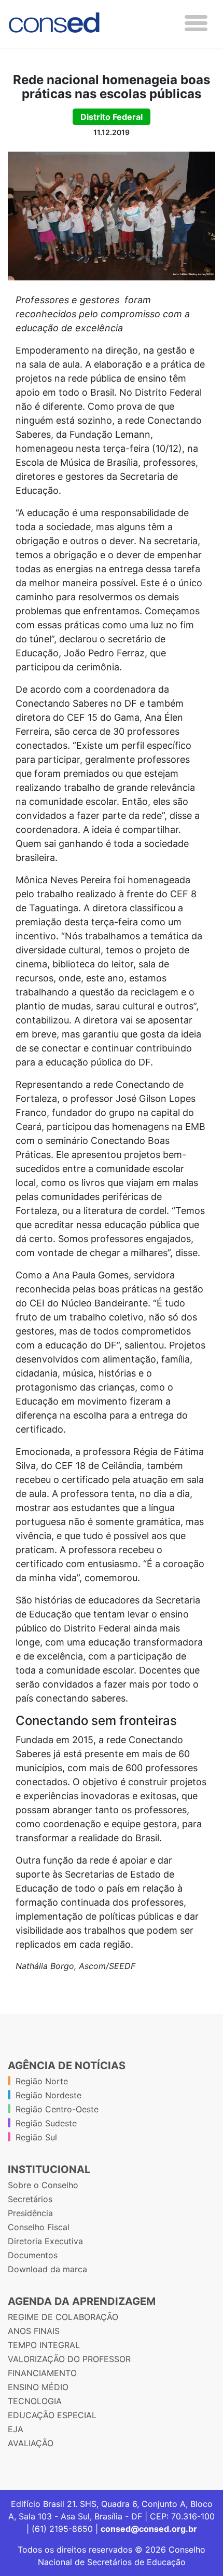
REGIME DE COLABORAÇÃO (63, 2317)
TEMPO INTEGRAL (44, 2345)
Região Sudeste (46, 2123)
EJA (16, 2429)
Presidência (30, 2213)
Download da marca (47, 2269)
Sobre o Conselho (43, 2185)
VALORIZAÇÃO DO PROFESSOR (69, 2359)
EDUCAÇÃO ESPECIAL (52, 2415)
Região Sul (36, 2137)
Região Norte (42, 2081)
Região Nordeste (48, 2095)
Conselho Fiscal (39, 2227)
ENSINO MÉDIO (38, 2387)
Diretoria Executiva (45, 2241)
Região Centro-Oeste (57, 2109)
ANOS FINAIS (34, 2331)
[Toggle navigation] (196, 23)
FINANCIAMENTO (42, 2373)
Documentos (33, 2255)
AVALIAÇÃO (31, 2443)
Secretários (30, 2199)
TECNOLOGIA (35, 2401)
